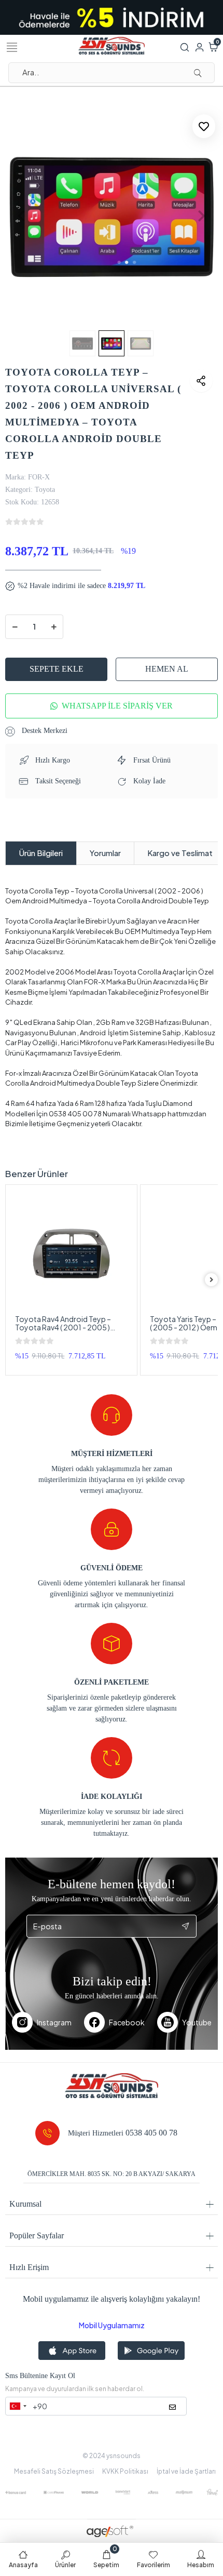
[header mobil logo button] (112, 45)
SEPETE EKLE (57, 669)
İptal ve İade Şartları (186, 2471)
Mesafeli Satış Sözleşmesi (54, 2471)
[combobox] (18, 2406)
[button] (21, 216)
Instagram (54, 2022)
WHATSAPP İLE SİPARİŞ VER (117, 706)
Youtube (197, 2022)
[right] (212, 1280)
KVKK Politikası (125, 2471)
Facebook (127, 2022)
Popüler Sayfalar (37, 2235)
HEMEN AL (167, 669)
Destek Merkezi (44, 731)
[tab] (41, 853)
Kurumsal (25, 2204)
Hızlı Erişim (29, 2267)
